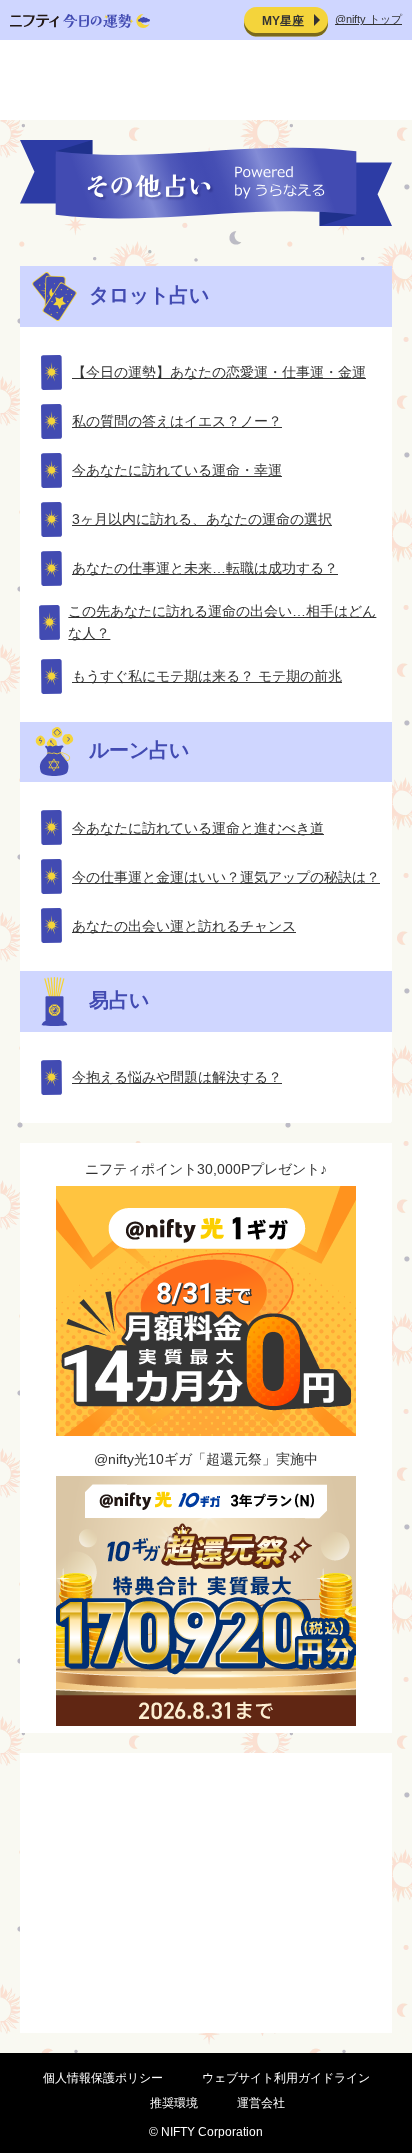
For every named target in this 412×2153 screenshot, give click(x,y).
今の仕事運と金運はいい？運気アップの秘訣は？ (226, 877)
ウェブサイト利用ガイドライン (286, 2078)
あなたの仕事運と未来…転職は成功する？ (205, 568)
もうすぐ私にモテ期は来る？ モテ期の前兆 (207, 676)
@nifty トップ (368, 19)
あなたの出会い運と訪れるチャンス (184, 926)
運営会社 (261, 2103)
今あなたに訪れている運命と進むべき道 (198, 828)
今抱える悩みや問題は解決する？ (177, 1077)
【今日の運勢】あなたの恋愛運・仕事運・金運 (219, 372)
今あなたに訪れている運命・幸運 (177, 470)
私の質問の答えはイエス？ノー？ (177, 421)
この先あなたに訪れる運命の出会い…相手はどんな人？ (222, 622)
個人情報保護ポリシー (103, 2078)
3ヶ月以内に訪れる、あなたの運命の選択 (202, 519)
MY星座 (283, 21)
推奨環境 (174, 2103)
